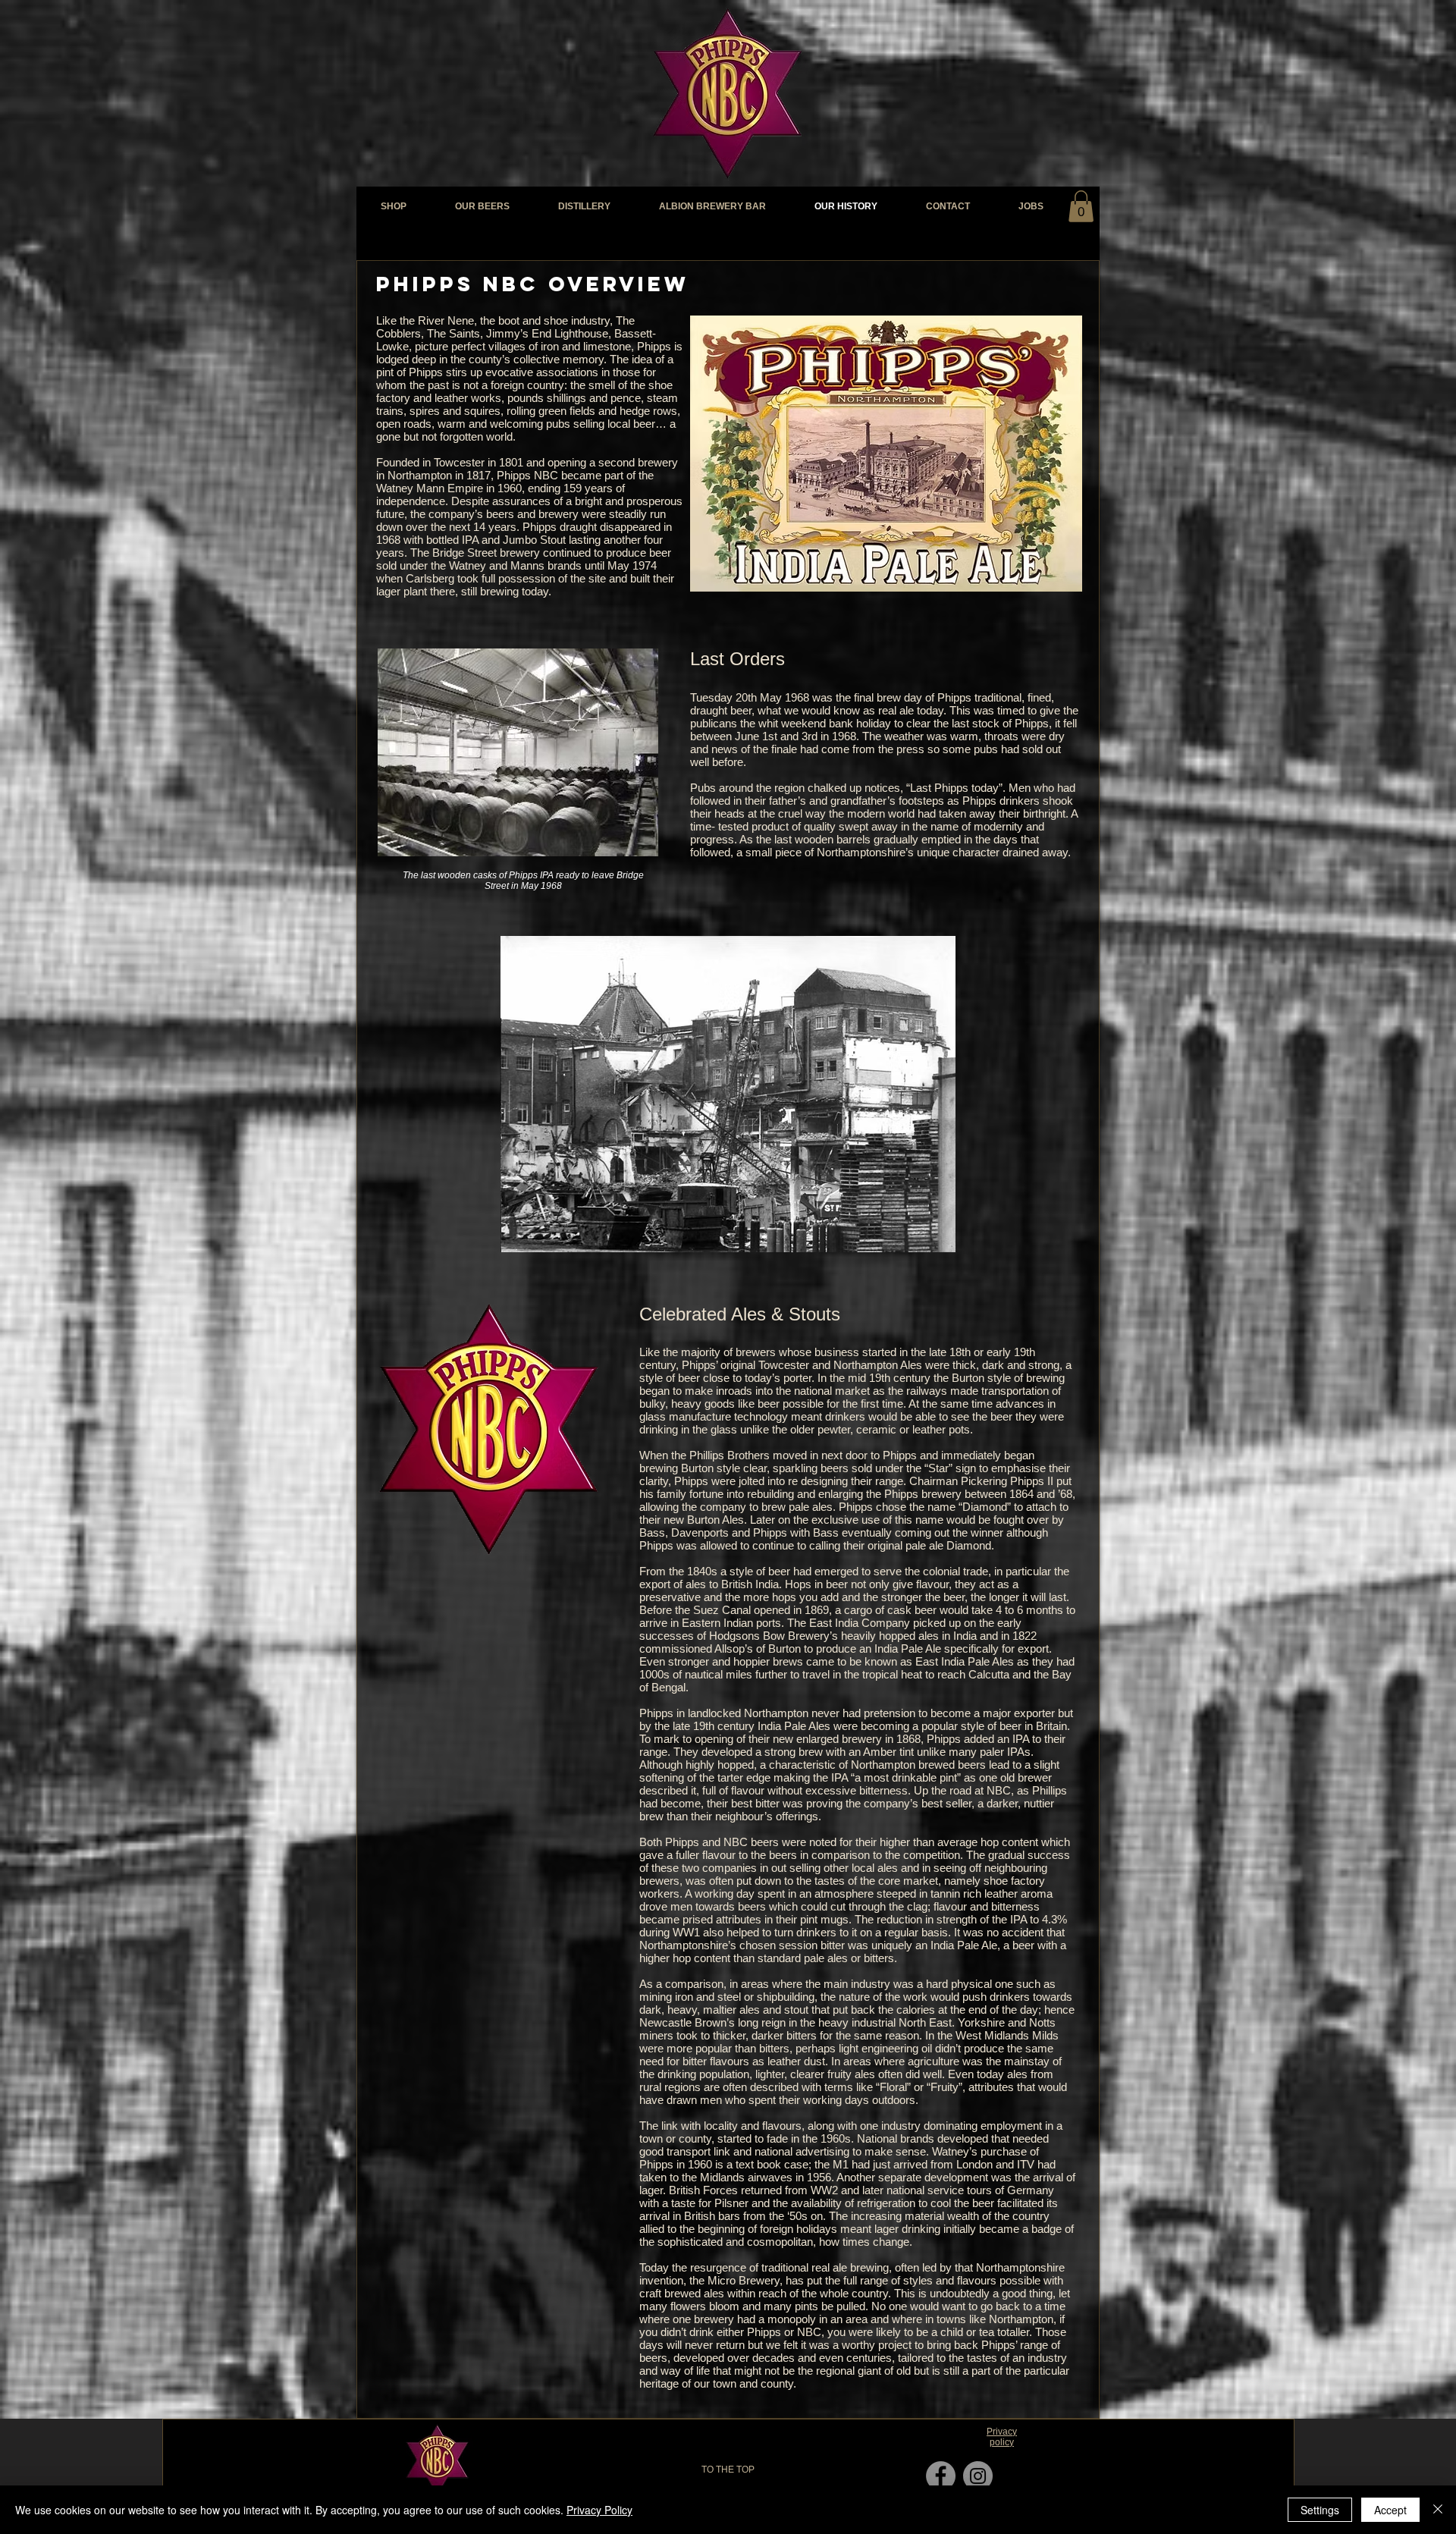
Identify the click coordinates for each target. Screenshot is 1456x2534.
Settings (1320, 2510)
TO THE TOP (728, 2470)
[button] (1081, 206)
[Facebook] (941, 2476)
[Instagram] (978, 2476)
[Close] (1438, 2510)
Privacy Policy (599, 2510)
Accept (1390, 2510)
